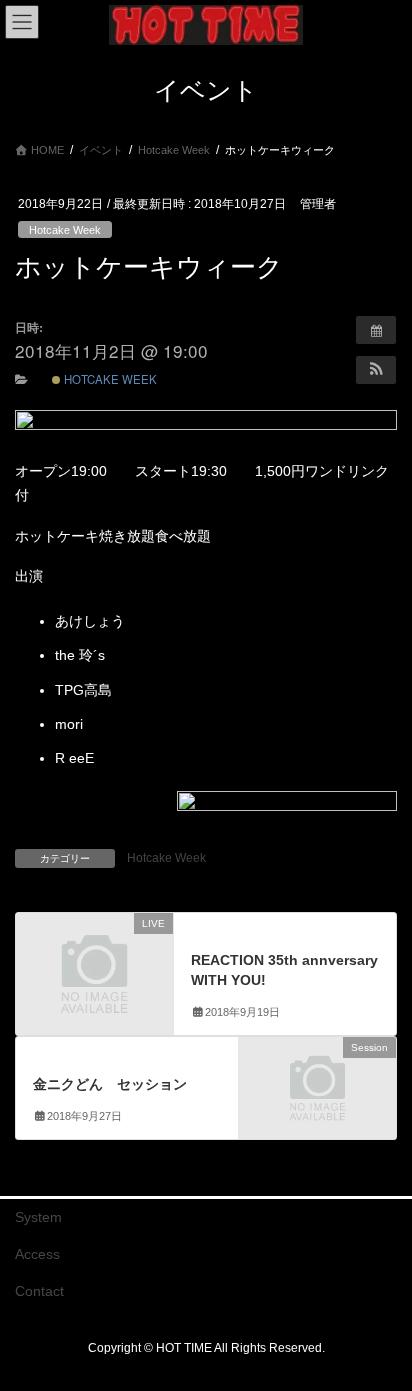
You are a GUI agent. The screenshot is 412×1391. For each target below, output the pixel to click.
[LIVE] (94, 960)
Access (37, 1254)
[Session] (317, 1084)
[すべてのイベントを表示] (376, 330)
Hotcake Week (65, 230)
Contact (39, 1291)
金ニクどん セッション (110, 1084)
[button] (376, 370)
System (38, 1217)
